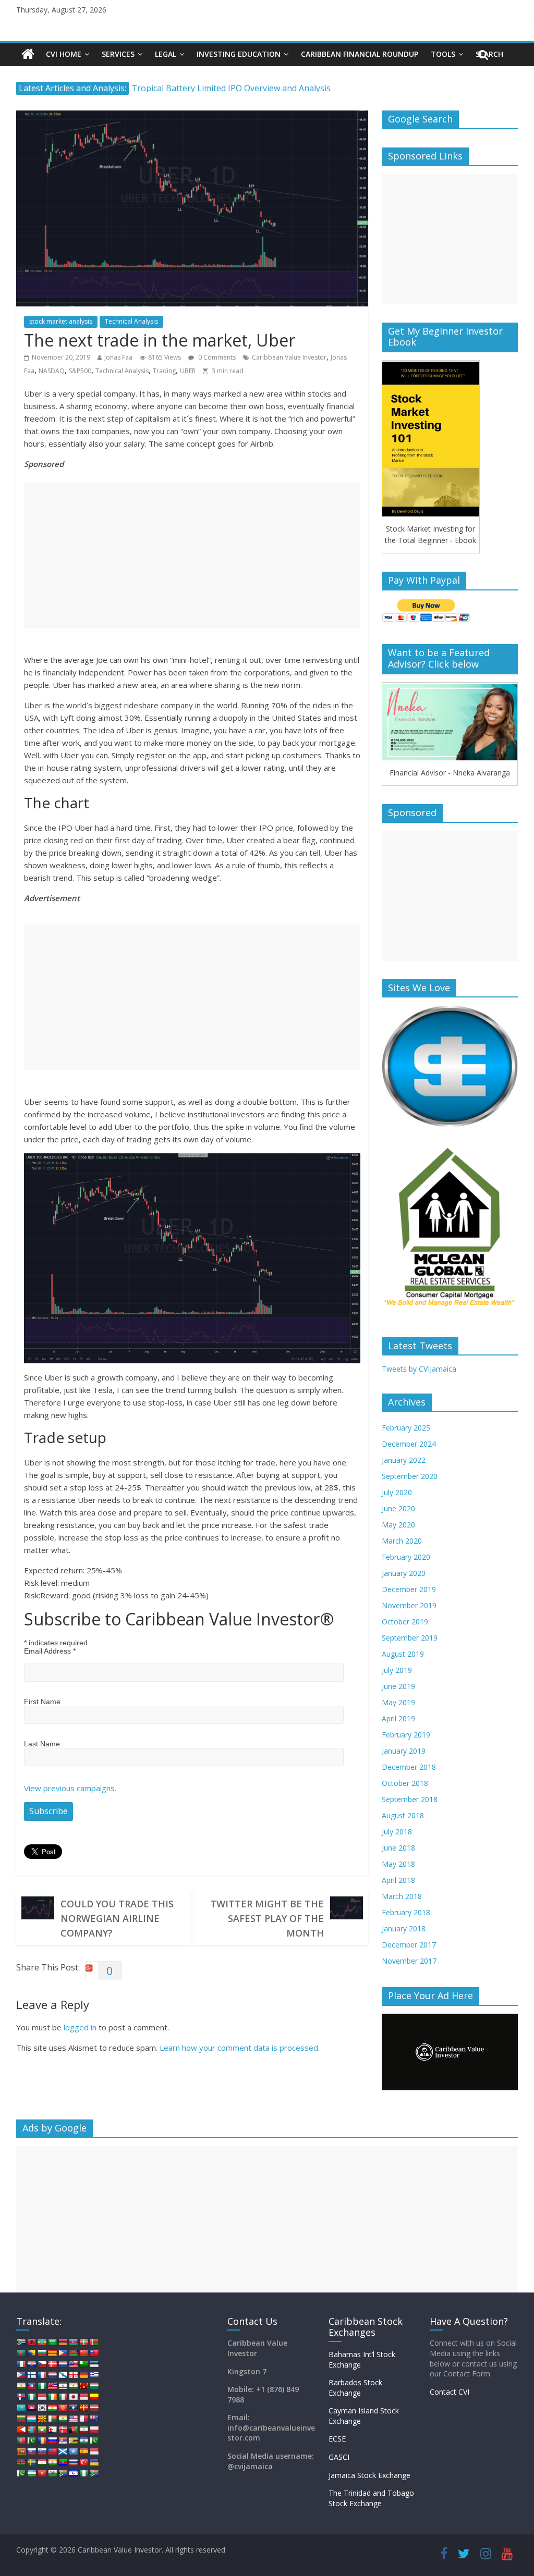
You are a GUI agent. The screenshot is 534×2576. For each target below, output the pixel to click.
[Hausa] (42, 2386)
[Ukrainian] (94, 2462)
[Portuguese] (21, 2441)
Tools (443, 54)
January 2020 (404, 1573)
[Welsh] (52, 2473)
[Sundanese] (94, 2451)
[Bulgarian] (42, 2353)
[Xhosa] (63, 2473)
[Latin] (83, 2408)
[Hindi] (73, 2386)
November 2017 (409, 1961)
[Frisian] (52, 2375)
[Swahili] (21, 2462)
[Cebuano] (63, 2353)
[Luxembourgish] (31, 2419)
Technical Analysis (131, 321)
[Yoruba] (83, 2473)
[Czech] (42, 2364)
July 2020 (397, 1492)
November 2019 (409, 1605)
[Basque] (83, 2342)
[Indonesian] (42, 2397)
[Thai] (73, 2462)
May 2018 (398, 1864)
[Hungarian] (94, 2386)
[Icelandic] (21, 2397)
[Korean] (42, 2408)
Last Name (42, 1744)
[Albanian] (31, 2342)
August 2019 (403, 1654)
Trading (164, 371)
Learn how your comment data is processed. (240, 2048)
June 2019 (398, 1686)
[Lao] (73, 2408)
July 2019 (397, 1670)
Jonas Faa (118, 357)
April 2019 (398, 1718)
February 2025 (406, 1428)
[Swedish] (31, 2462)
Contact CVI (450, 2392)
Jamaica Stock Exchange (369, 2475)
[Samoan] (52, 2451)
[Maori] (94, 2419)
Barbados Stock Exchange (355, 2388)
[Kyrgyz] (63, 2408)
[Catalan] (52, 2353)
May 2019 (398, 1702)
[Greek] (94, 2375)
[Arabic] (52, 2342)
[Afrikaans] (21, 2342)
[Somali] (73, 2451)
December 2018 (409, 1767)
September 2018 (410, 1799)
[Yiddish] (73, 2473)
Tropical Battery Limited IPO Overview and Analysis (231, 88)
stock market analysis (61, 321)
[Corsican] (21, 2364)
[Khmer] (31, 2408)
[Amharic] (42, 2342)
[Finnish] (31, 2375)
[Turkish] (83, 2462)
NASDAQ (52, 371)
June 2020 (398, 1508)
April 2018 (398, 1880)
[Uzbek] (31, 2473)
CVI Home (64, 54)
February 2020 (406, 1557)
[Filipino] (21, 2375)
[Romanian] (42, 2441)
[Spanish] (83, 2451)
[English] (73, 2364)
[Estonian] (94, 2364)
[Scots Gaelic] (63, 2451)
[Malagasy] (52, 2419)
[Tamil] (52, 2462)
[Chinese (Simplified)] (83, 2353)
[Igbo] (31, 2397)
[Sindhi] (94, 2441)
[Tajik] (42, 2462)
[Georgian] (73, 2375)
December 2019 (409, 1589)
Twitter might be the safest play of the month (267, 1918)
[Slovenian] (42, 2451)
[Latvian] (94, 2408)
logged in (80, 2027)
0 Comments (216, 357)
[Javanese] (83, 2397)
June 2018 (398, 1848)
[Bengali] (21, 2353)
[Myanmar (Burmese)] (42, 2430)
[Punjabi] (31, 2441)
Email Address (50, 1651)
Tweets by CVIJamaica (419, 1369)
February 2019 (406, 1735)
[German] (83, 2375)
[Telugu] (63, 2462)
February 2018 (406, 1912)
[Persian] (83, 2430)
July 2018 (397, 1832)
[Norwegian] (63, 2430)
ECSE (337, 2439)
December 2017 (409, 1945)
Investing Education (239, 54)
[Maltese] (83, 2419)
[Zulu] (94, 2473)
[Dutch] (63, 2364)
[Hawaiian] (52, 2386)
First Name (42, 1702)
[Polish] (94, 2430)
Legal (166, 54)
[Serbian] (63, 2441)
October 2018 (405, 1783)
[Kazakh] (21, 2408)
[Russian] (52, 2441)
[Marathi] (21, 2430)
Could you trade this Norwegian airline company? (117, 1918)
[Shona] (73, 2441)
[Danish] (52, 2364)
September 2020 (410, 1476)
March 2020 (402, 1541)
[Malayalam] (63, 2419)
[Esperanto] (83, 2364)
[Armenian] (63, 2342)
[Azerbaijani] (73, 2342)
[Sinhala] (21, 2451)
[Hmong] (83, 2386)
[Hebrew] (63, 2386)
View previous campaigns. (70, 1788)
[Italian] (63, 2397)
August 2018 (403, 1815)
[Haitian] (31, 2386)
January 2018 (404, 1928)
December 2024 (409, 1444)
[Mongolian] (31, 2430)
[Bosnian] (31, 2353)
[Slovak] (31, 2451)
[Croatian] (31, 2364)
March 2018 (402, 1896)
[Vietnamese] (42, 2473)
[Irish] (52, 2397)
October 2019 (405, 1622)
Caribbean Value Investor (289, 357)
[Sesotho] (83, 2441)
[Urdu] (21, 2473)
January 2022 (404, 1460)
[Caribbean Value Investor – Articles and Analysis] (28, 54)
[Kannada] (94, 2397)
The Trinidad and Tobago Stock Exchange (371, 2498)
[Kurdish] (52, 2408)
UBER (188, 371)
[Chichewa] (73, 2353)
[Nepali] (52, 2430)
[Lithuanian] (21, 2419)
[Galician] (63, 2375)
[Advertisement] (192, 556)
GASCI (339, 2457)
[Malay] (73, 2419)
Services (118, 54)
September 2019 (410, 1638)
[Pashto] (73, 2430)
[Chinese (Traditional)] (94, 2353)
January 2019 (404, 1751)
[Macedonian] (42, 2419)
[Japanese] (73, 2397)
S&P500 (80, 371)
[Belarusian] (94, 2342)
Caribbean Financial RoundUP (360, 54)
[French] (42, 2375)
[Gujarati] (21, 2386)
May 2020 (398, 1525)
